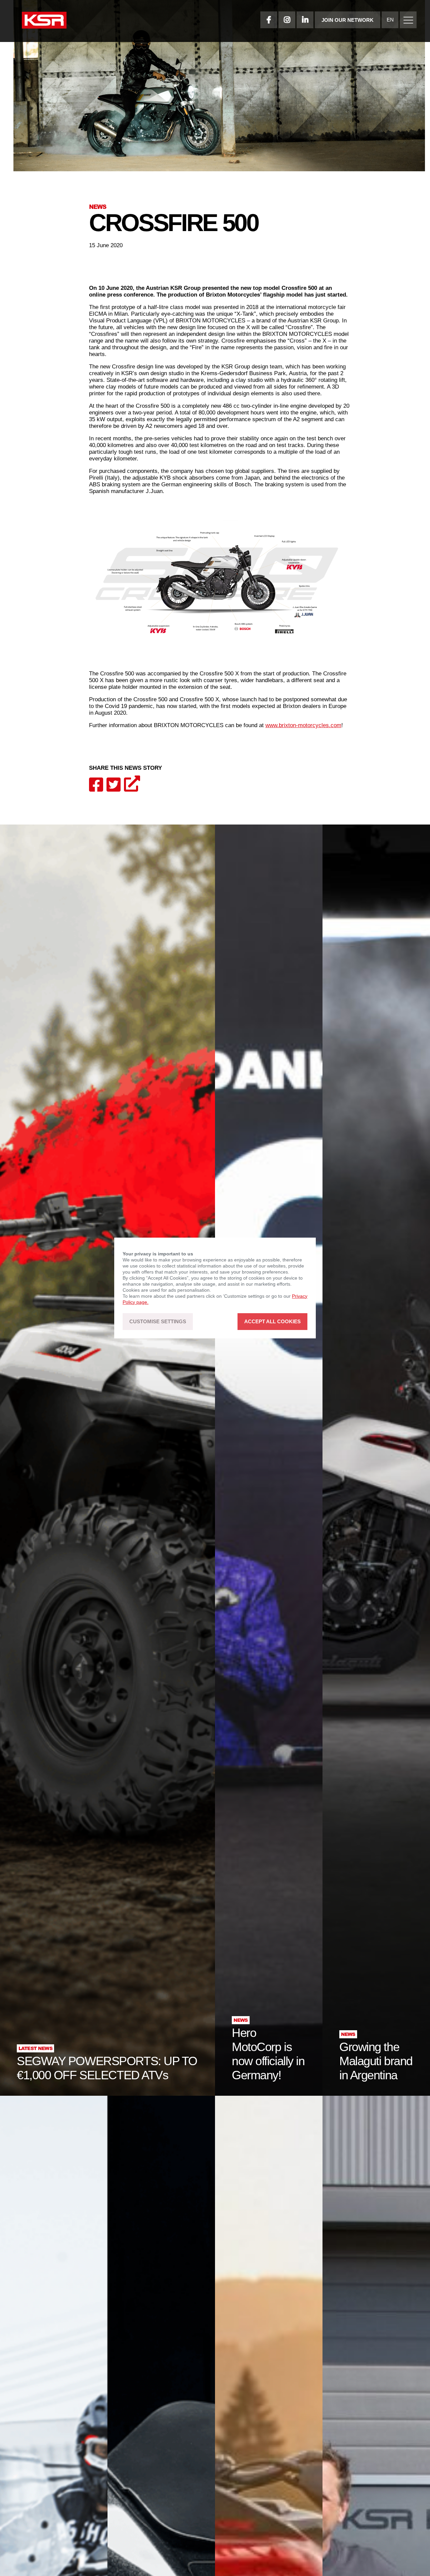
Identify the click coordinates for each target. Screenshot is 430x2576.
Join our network (348, 20)
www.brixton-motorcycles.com (303, 725)
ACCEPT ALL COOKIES (272, 1322)
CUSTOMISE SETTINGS (158, 1322)
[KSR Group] (44, 21)
